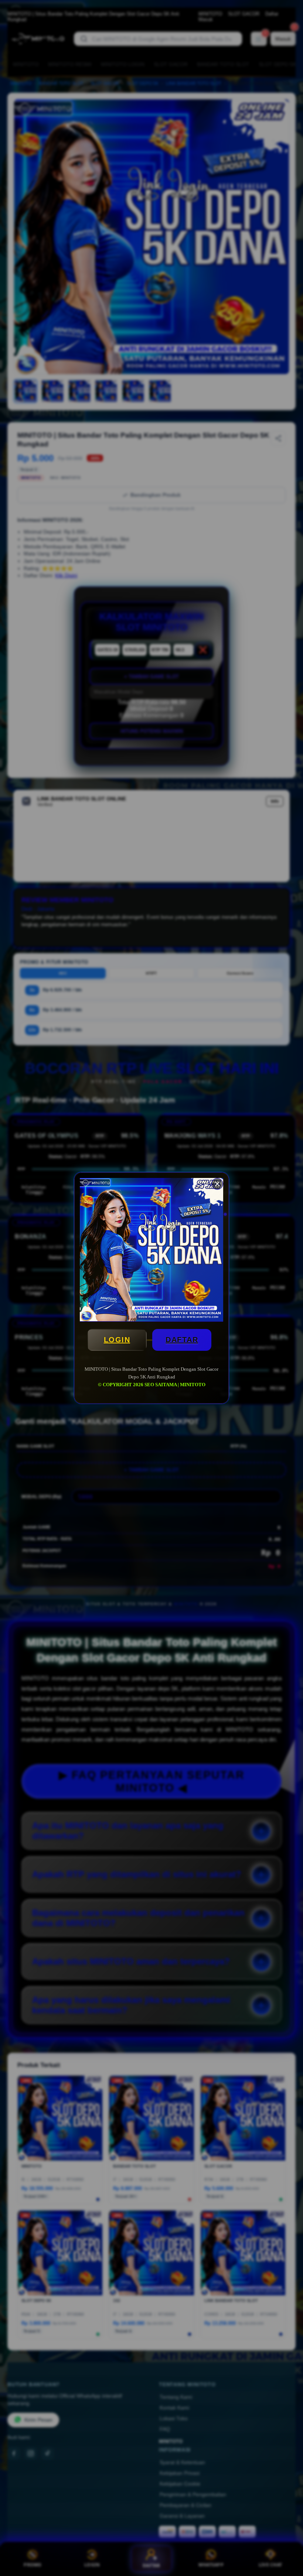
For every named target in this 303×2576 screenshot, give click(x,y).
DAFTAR (182, 1340)
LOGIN (117, 1340)
